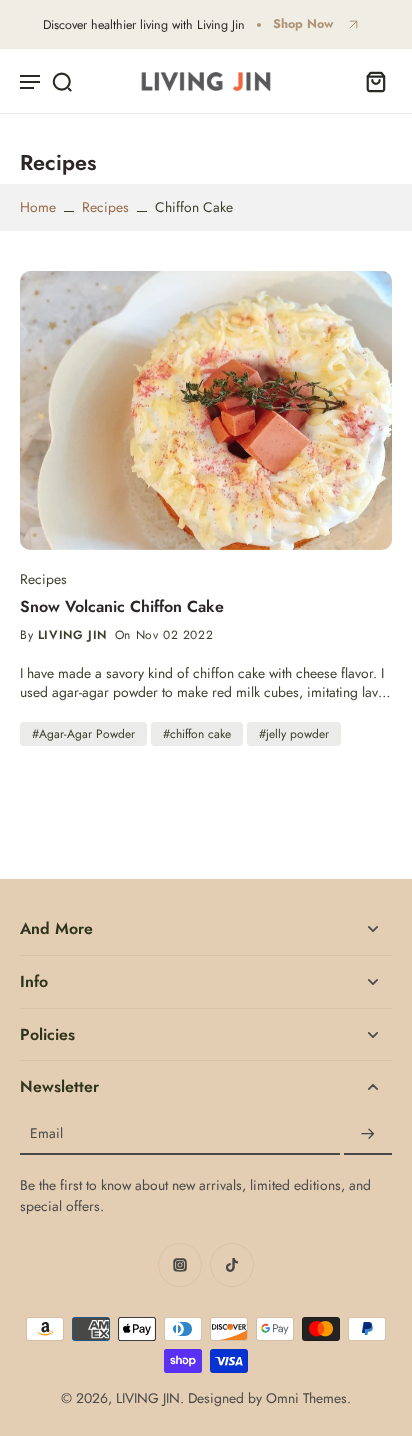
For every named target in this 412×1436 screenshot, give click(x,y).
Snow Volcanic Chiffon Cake (122, 607)
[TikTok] (232, 1265)
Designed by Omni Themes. (269, 1398)
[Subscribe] (368, 1134)
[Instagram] (180, 1265)
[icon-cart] (370, 81)
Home (38, 207)
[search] (62, 81)
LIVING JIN (148, 1398)
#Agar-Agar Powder (83, 734)
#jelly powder (294, 734)
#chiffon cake (197, 734)
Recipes (105, 207)
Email (46, 1134)
